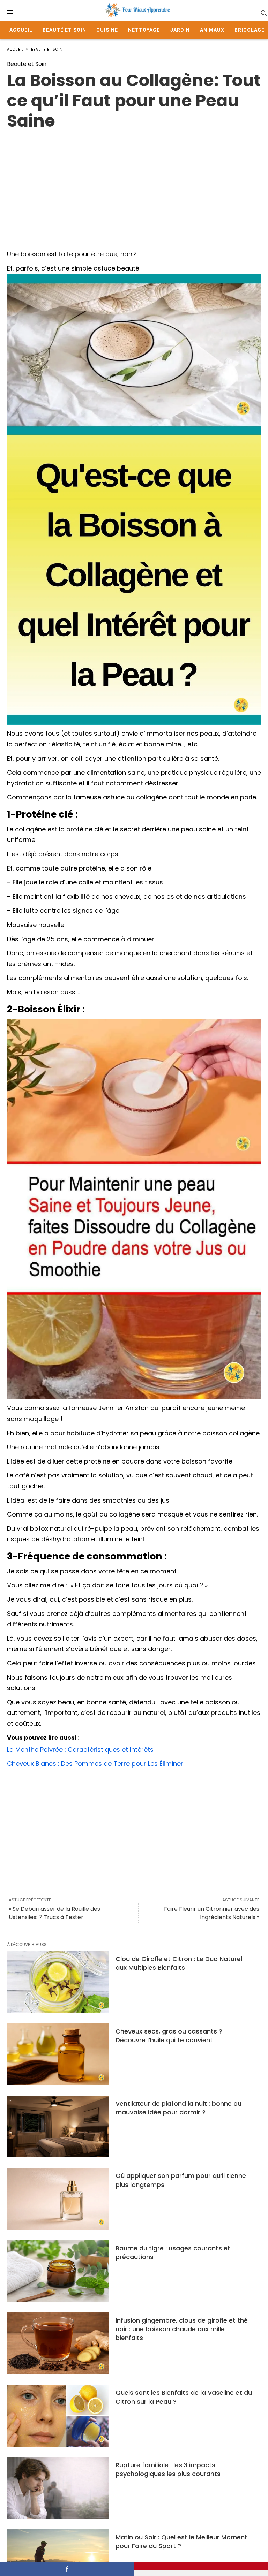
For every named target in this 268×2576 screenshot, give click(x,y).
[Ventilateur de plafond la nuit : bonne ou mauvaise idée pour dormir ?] (58, 2126)
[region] (134, 187)
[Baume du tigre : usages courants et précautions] (58, 2271)
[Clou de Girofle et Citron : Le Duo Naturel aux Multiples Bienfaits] (58, 1982)
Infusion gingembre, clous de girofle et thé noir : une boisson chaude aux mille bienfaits (182, 2329)
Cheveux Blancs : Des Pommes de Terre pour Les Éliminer (95, 1764)
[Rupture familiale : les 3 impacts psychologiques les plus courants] (58, 2488)
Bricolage (250, 30)
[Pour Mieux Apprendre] (137, 10)
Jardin (180, 30)
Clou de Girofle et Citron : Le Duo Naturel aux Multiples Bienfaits (179, 1963)
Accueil (21, 30)
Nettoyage (144, 30)
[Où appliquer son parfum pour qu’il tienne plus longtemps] (58, 2199)
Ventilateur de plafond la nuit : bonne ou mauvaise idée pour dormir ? (178, 2108)
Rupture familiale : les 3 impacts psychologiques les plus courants (168, 2469)
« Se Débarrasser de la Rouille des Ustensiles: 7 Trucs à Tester (54, 1913)
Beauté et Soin (64, 30)
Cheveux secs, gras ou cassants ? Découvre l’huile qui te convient (169, 2036)
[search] (263, 13)
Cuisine (107, 30)
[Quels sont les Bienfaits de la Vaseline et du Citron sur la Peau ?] (58, 2415)
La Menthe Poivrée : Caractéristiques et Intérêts (80, 1750)
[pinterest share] (201, 2566)
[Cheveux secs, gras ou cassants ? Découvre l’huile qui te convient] (58, 2054)
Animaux (212, 30)
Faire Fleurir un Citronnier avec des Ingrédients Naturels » (212, 1913)
